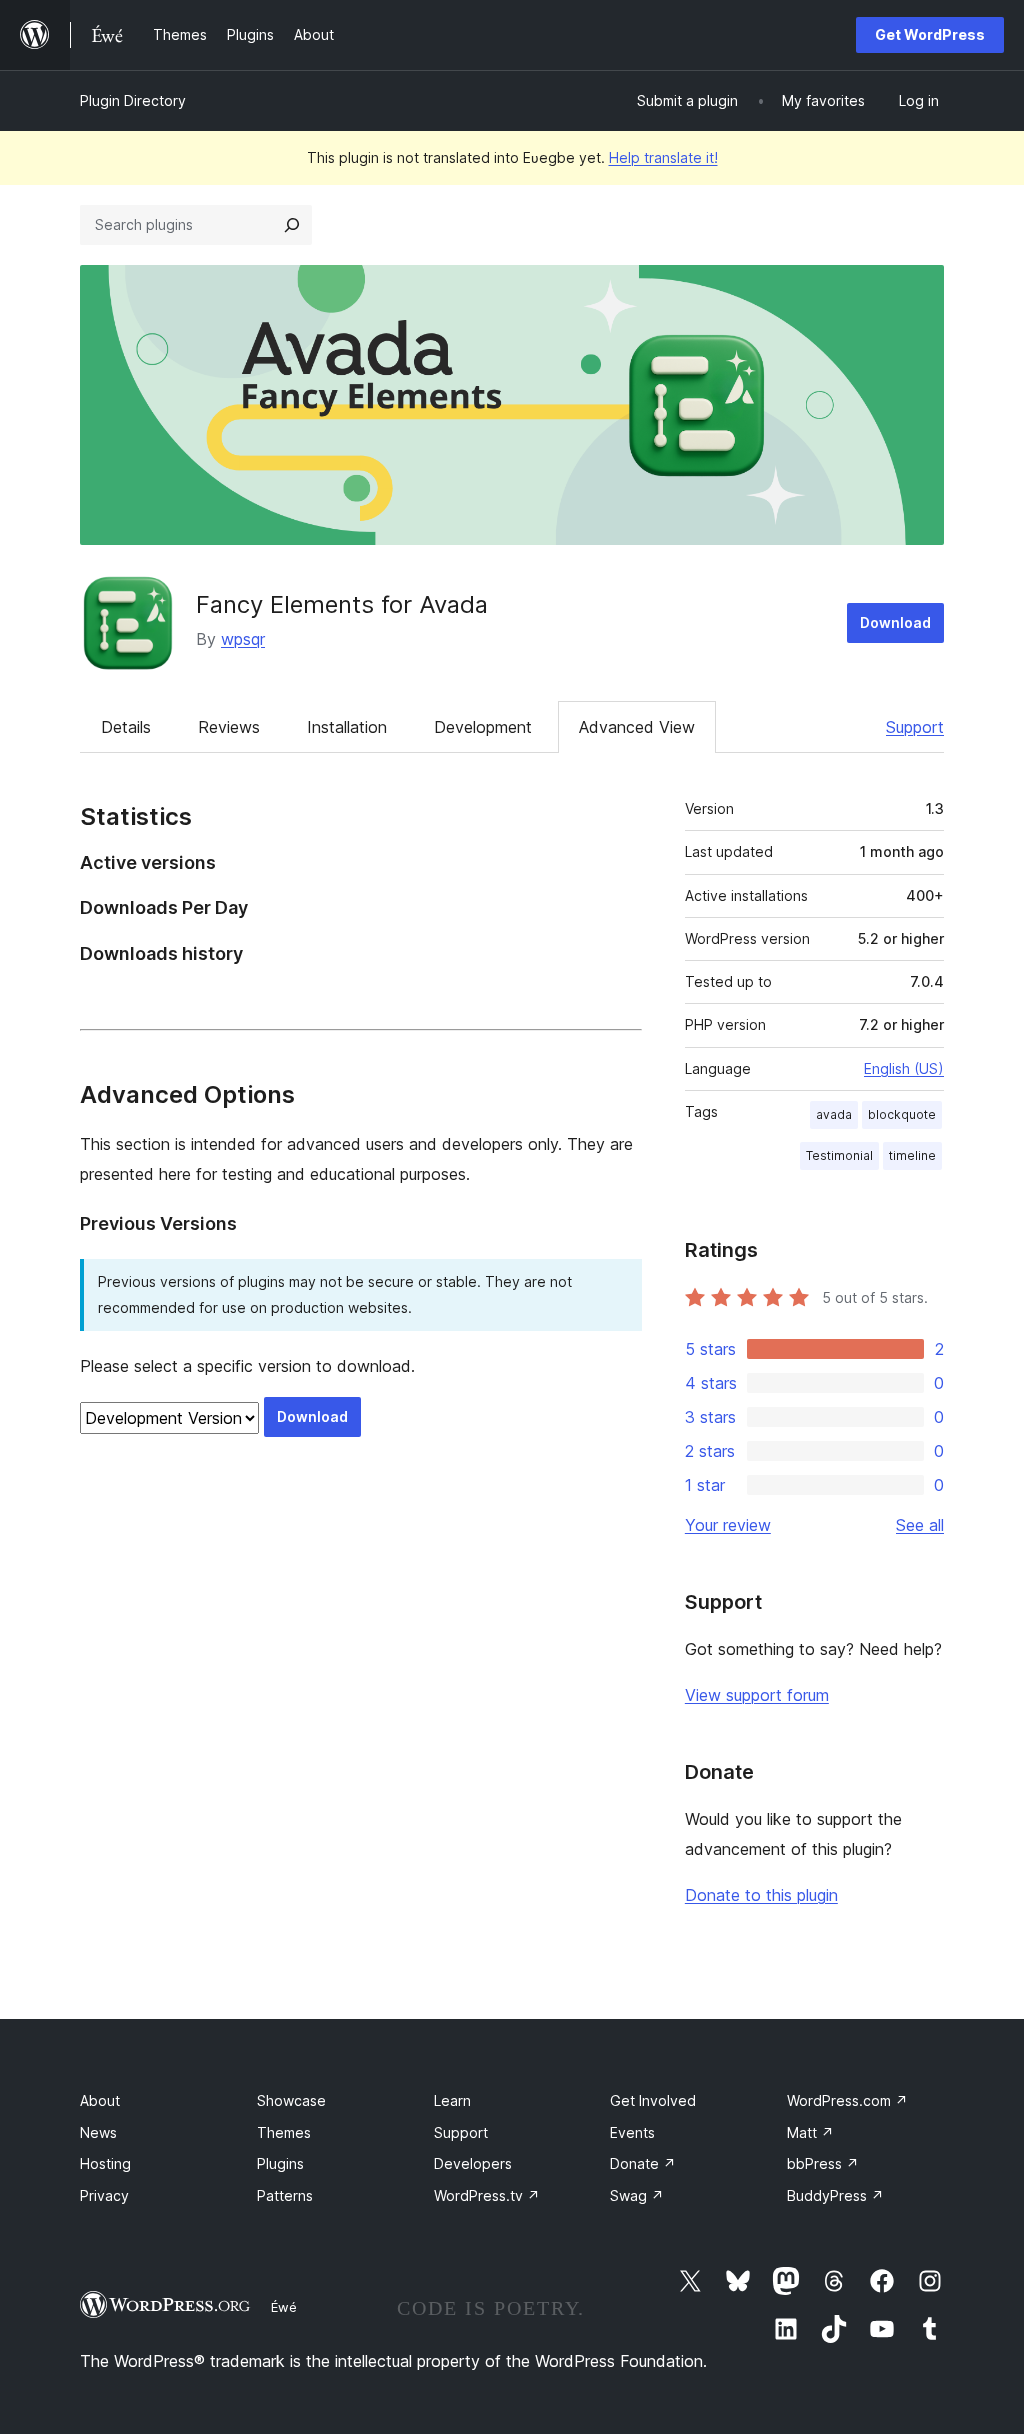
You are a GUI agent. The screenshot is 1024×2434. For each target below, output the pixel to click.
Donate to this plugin (761, 1895)
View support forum (757, 1695)
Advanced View (637, 727)
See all (920, 1525)
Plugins (280, 2163)
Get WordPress (930, 34)
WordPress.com (847, 2100)
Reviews (229, 727)
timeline (912, 1155)
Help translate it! (663, 157)
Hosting (105, 2163)
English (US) (904, 1068)
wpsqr (243, 639)
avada (834, 1114)
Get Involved (653, 2100)
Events (632, 2132)
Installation (347, 727)
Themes (284, 2132)
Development (483, 727)
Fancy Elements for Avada (342, 604)
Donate (643, 2163)
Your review (728, 1525)
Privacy (104, 2195)
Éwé (284, 2307)
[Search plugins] (292, 225)
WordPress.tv (487, 2195)
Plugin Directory (133, 100)
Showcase (291, 2100)
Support (915, 727)
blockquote (902, 1114)
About (100, 2100)
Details (126, 727)
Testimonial (839, 1155)
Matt (810, 2132)
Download (895, 622)
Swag (637, 2195)
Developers (473, 2163)
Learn (452, 2100)
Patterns (285, 2195)
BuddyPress (835, 2195)
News (98, 2132)
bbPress (823, 2163)
